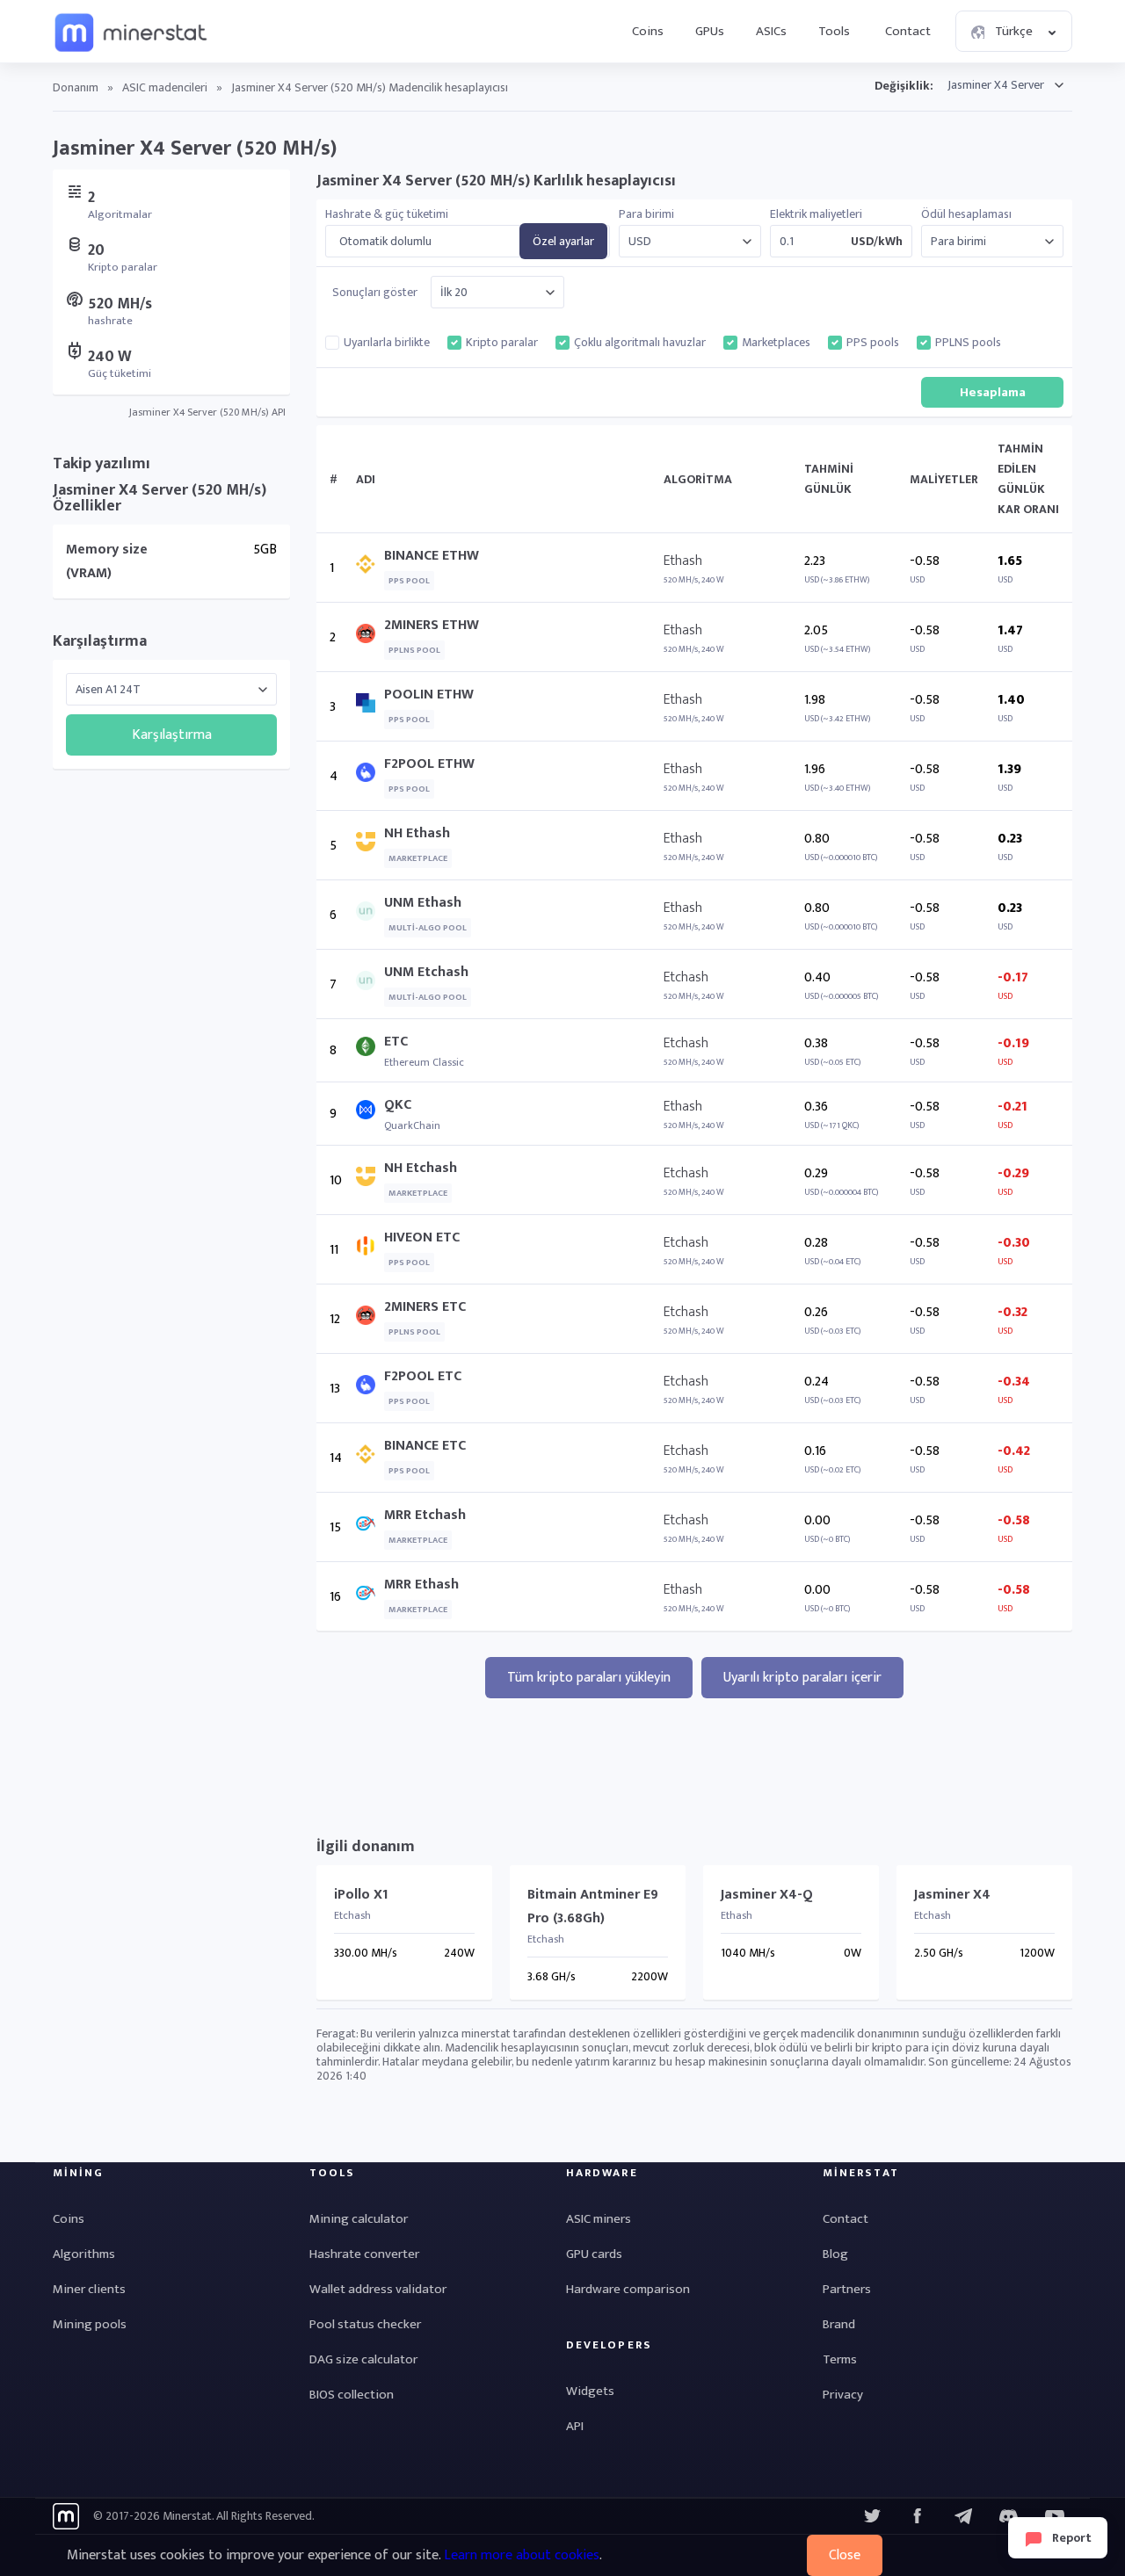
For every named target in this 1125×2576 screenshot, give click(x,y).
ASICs (771, 31)
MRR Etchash (425, 1515)
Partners (847, 2289)
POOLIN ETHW (429, 695)
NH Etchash (421, 1168)
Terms (840, 2359)
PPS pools (873, 343)
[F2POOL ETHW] (370, 776)
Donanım (76, 87)
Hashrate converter (364, 2254)
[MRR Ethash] (370, 1597)
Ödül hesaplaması (966, 214)
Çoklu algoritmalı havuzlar (640, 343)
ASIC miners (599, 2219)
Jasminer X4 (952, 1895)
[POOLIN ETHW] (370, 707)
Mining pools (90, 2324)
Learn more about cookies (522, 2555)
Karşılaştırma (100, 641)
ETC (396, 1042)
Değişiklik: (904, 86)
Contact (908, 31)
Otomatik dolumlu (385, 242)
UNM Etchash (426, 972)
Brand (839, 2324)
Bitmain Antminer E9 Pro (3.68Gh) (593, 1907)
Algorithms (84, 2254)
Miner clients (89, 2289)
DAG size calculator (363, 2359)
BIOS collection (352, 2395)
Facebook (918, 2516)
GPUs (710, 31)
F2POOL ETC (423, 1376)
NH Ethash (417, 833)
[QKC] (370, 1114)
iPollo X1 (361, 1895)
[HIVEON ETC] (370, 1250)
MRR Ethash (421, 1585)
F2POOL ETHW (429, 764)
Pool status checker (365, 2324)
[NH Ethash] (370, 846)
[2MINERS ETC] (370, 1319)
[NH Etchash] (370, 1180)
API (575, 2426)
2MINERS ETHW (432, 625)
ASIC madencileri (165, 87)
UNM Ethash (423, 903)
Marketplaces (776, 343)
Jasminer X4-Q (767, 1895)
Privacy (843, 2395)
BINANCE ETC (425, 1446)
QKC (398, 1105)
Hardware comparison (628, 2289)
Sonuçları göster (375, 293)
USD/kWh (877, 242)
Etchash (686, 977)
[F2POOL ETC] (370, 1389)
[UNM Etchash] (370, 984)
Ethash (683, 561)
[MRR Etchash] (370, 1527)
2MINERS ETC (425, 1307)
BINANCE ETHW (432, 556)
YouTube (1009, 2516)
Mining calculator (359, 2219)
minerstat (132, 32)
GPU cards (594, 2254)
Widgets (590, 2391)
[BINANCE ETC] (370, 1458)
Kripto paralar (502, 343)
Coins (648, 31)
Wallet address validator (378, 2289)
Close (845, 2555)
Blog (835, 2254)
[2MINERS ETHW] (370, 637)
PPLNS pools (968, 343)
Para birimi (646, 214)
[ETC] (370, 1050)
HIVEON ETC (422, 1237)
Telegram (963, 2516)
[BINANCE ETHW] (370, 568)
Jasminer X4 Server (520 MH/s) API (207, 412)
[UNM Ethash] (370, 915)
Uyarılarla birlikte (387, 343)
